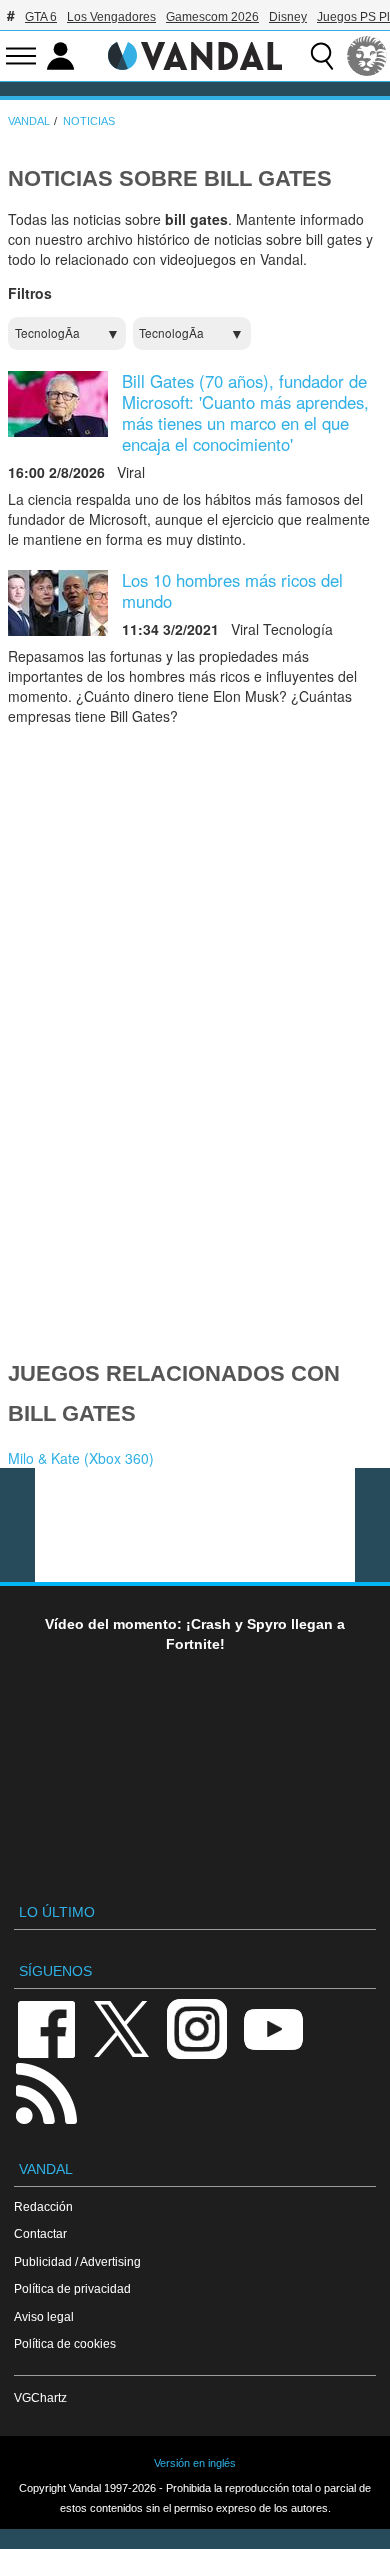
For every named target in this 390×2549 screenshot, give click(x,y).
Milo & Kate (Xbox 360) (81, 1458)
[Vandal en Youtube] (273, 2027)
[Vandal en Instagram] (197, 2027)
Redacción (43, 2206)
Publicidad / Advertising (77, 2261)
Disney (288, 17)
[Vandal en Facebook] (46, 2027)
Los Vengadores (111, 17)
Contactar (40, 2233)
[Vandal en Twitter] (122, 2027)
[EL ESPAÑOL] (367, 56)
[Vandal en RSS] (46, 2091)
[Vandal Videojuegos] (195, 54)
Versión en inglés (195, 2463)
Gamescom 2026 (212, 17)
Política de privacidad (72, 2288)
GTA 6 (41, 17)
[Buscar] (322, 56)
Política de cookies (65, 2343)
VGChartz (40, 2397)
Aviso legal (44, 2316)
